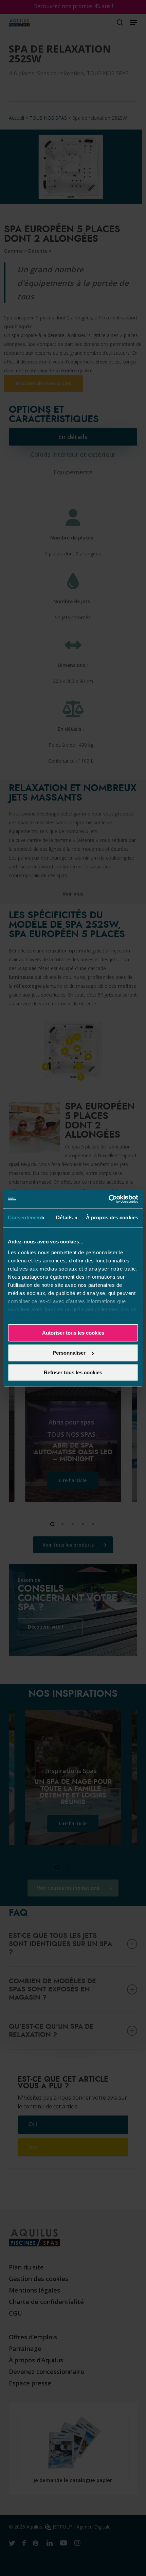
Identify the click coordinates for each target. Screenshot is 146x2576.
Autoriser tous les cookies (73, 1333)
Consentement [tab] (25, 1217)
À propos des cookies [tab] (112, 1217)
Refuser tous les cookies (73, 1372)
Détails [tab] (64, 1217)
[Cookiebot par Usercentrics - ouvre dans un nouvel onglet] (108, 1199)
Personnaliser (69, 1353)
